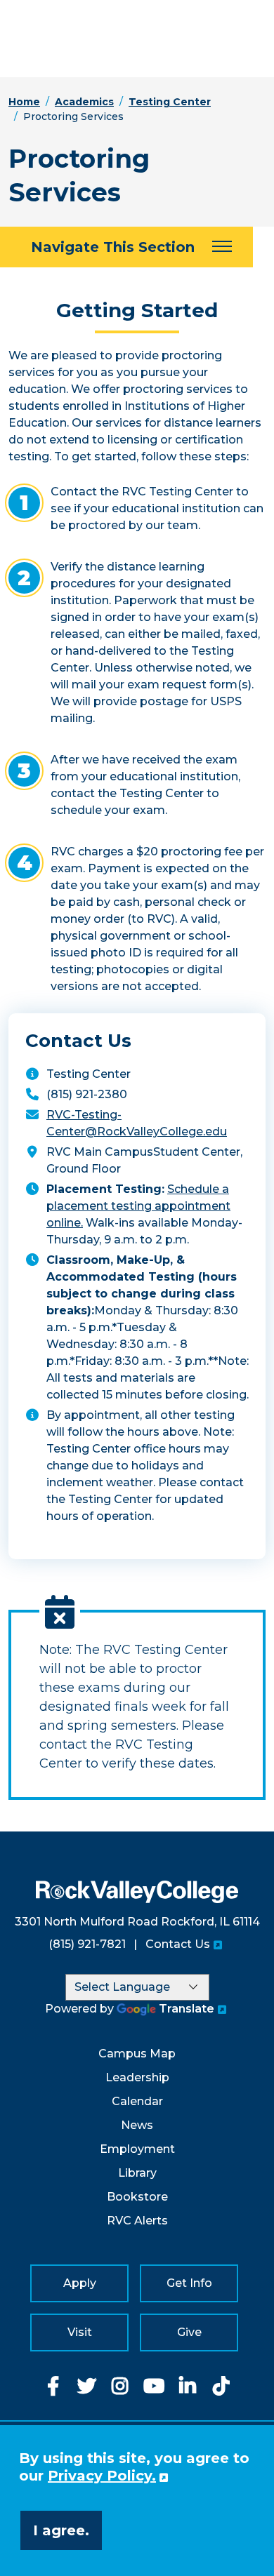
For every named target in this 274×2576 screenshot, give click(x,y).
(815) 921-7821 (87, 1944)
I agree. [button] (61, 2530)
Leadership (137, 2077)
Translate (187, 2009)
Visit (80, 2332)
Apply (80, 2283)
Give (189, 2332)
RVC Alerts (137, 2221)
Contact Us (178, 1944)
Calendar (137, 2101)
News (137, 2125)
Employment (137, 2149)
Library (137, 2173)
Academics (84, 102)
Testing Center (170, 102)
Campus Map (137, 2054)
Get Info (189, 2283)
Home (24, 102)
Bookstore (137, 2197)
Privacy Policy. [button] (102, 2476)
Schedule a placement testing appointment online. (138, 1206)
